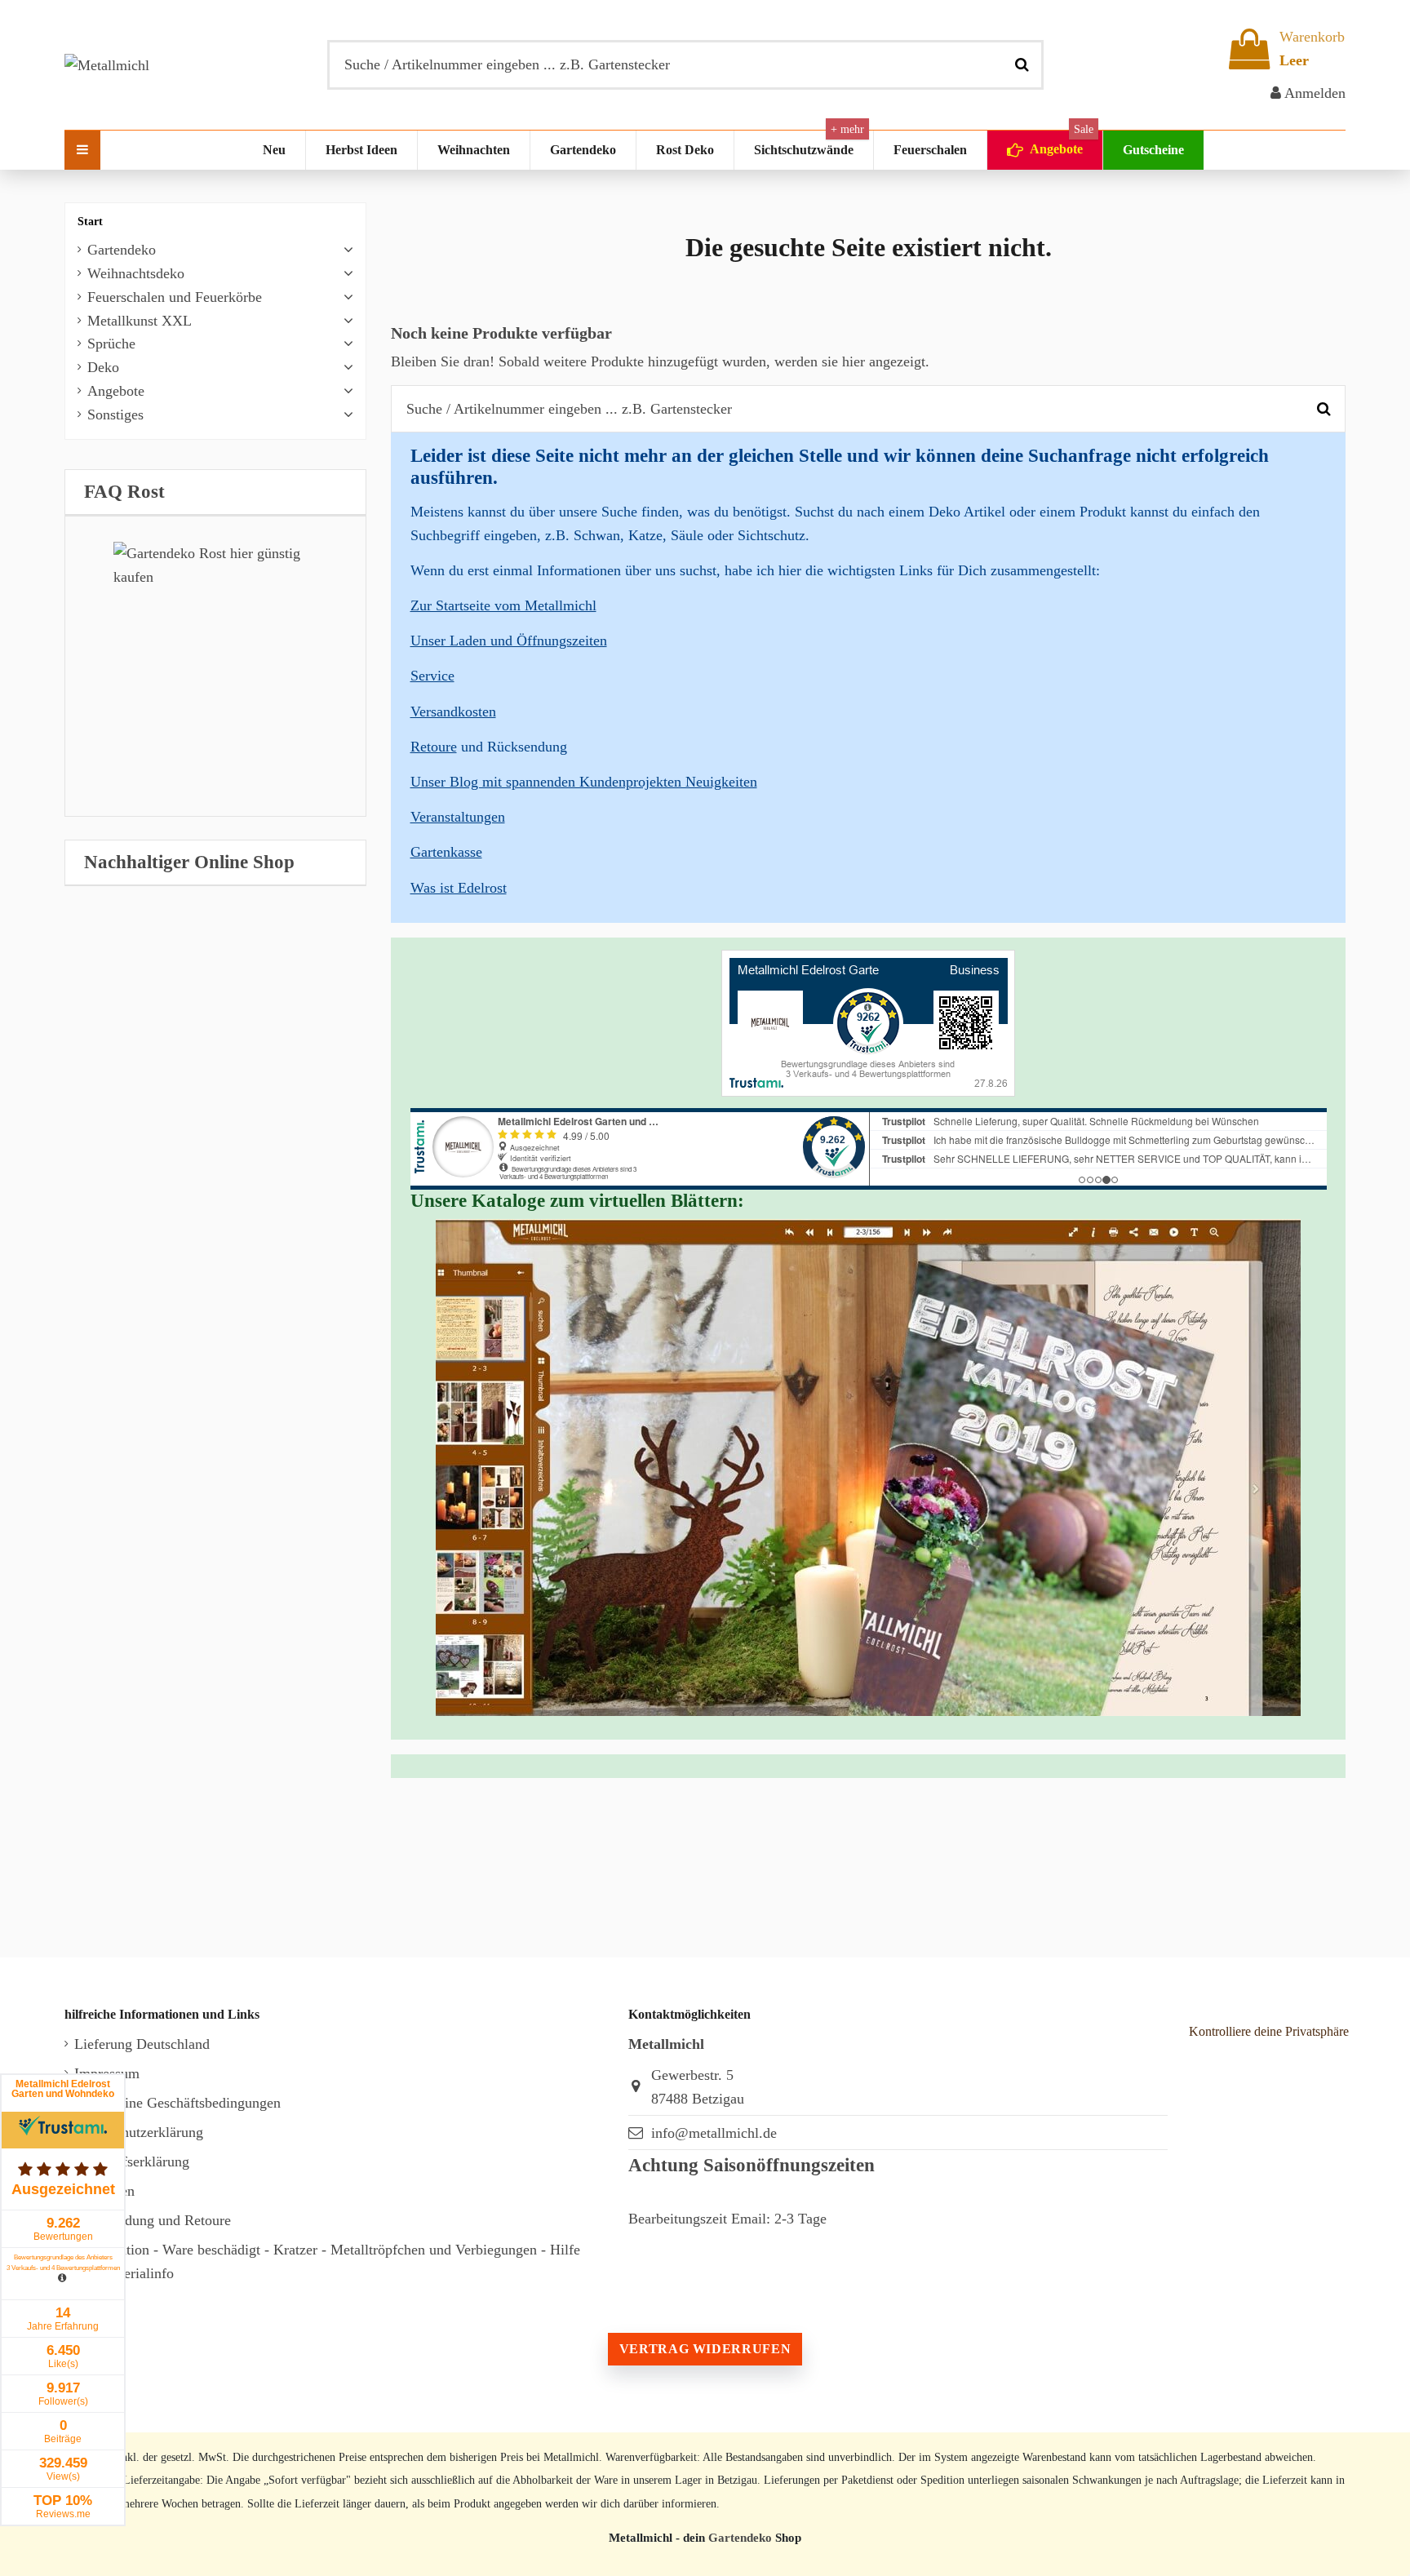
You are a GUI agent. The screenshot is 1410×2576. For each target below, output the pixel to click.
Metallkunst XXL (140, 321)
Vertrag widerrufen (705, 2349)
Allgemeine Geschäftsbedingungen (177, 2103)
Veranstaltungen (458, 817)
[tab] (215, 492)
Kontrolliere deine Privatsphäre (1269, 2031)
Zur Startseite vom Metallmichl (503, 605)
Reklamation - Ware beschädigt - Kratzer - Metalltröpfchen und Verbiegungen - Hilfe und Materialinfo (327, 2261)
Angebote (116, 391)
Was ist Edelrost (459, 888)
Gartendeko (122, 250)
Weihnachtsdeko (136, 273)
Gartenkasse (446, 852)
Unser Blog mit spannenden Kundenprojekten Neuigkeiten (584, 782)
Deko (103, 367)
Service (432, 676)
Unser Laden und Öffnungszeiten (509, 641)
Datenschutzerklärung (139, 2132)
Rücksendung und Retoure (153, 2220)
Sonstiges (115, 415)
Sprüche (111, 344)
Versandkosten (453, 712)
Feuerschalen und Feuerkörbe (175, 297)
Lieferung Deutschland (142, 2044)
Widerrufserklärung (132, 2161)
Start (90, 222)
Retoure (434, 747)
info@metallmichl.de (714, 2133)
